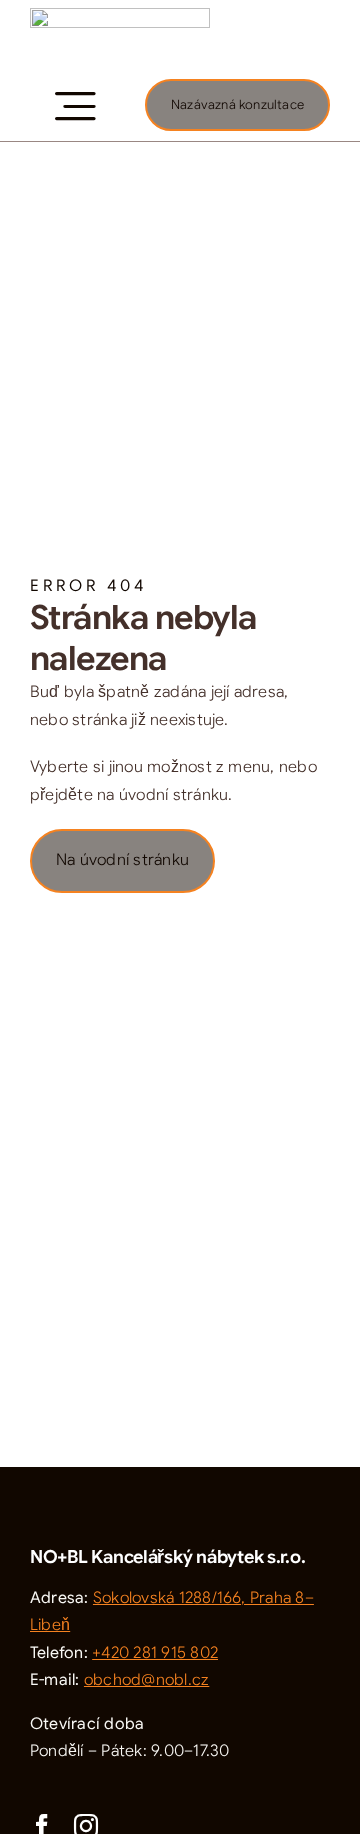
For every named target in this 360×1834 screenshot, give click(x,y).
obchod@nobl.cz (146, 1680)
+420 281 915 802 (155, 1653)
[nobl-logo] (120, 16)
